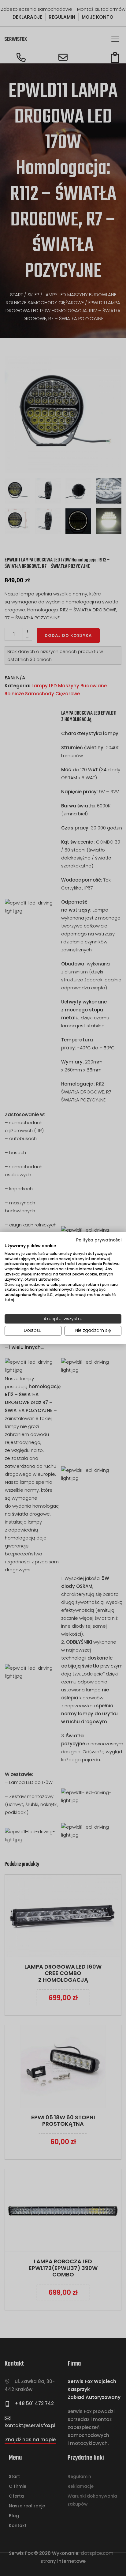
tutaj (9, 1300)
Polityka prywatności (99, 1240)
